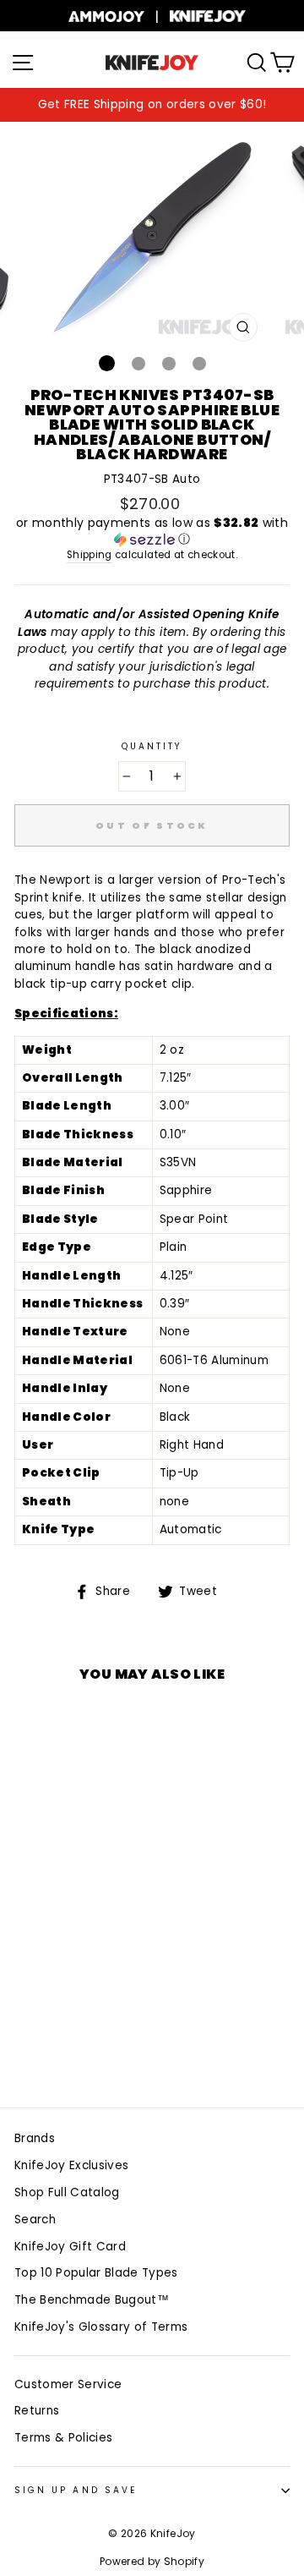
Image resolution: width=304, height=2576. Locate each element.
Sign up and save (76, 2490)
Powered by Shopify (152, 2561)
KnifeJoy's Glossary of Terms (101, 2327)
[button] (152, 532)
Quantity (152, 746)
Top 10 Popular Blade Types (96, 2273)
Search (35, 2220)
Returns (37, 2411)
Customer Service (68, 2384)
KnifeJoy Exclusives (71, 2165)
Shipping (90, 555)
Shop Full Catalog (67, 2192)
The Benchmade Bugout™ (92, 2300)
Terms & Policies (63, 2438)
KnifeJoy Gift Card (70, 2247)
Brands (35, 2138)
